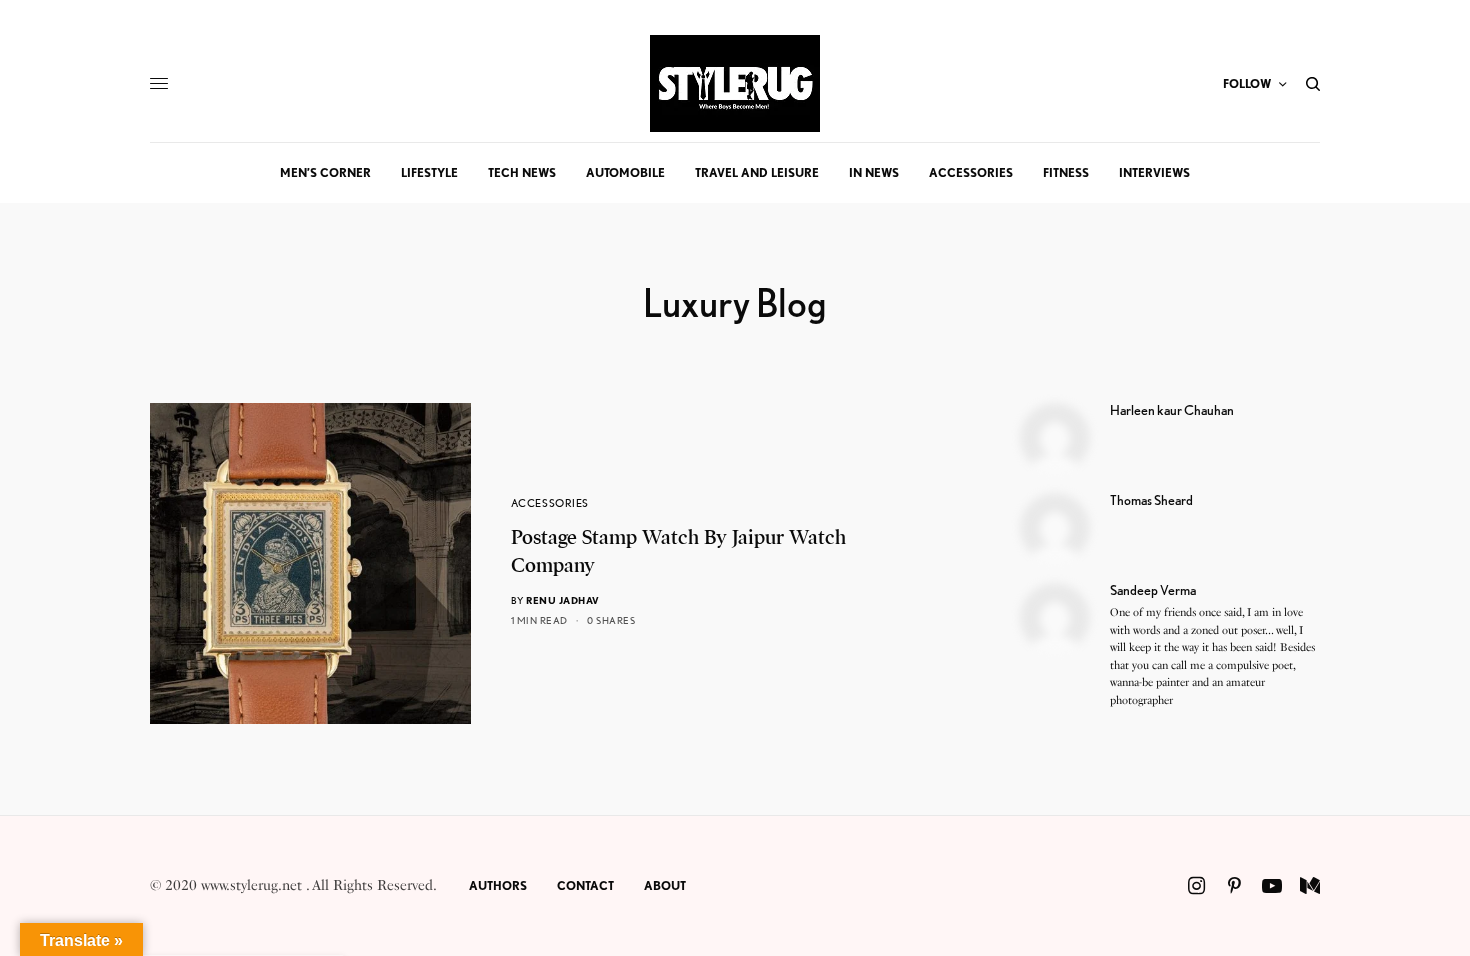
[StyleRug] (735, 83)
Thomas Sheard (1151, 500)
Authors (498, 885)
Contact (585, 885)
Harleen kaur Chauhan (1172, 410)
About (665, 885)
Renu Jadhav (563, 600)
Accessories (550, 503)
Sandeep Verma (1153, 590)
